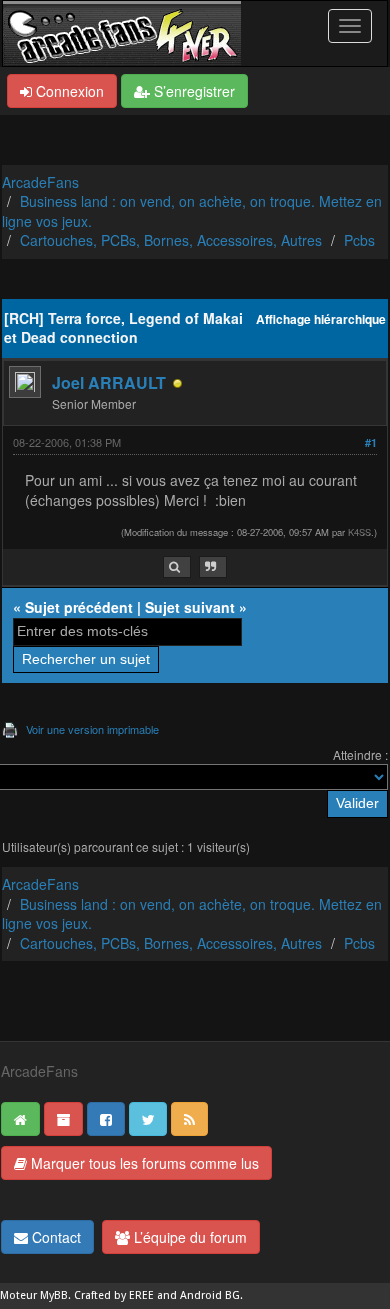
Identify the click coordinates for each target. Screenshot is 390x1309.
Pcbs (359, 240)
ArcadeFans (40, 182)
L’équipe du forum (188, 1237)
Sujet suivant (190, 607)
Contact (54, 1237)
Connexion (68, 91)
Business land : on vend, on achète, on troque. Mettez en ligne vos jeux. (192, 211)
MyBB (54, 1295)
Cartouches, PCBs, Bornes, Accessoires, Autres (171, 240)
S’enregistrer (192, 91)
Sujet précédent (79, 607)
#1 (371, 442)
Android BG (210, 1295)
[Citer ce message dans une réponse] (213, 567)
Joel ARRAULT (109, 382)
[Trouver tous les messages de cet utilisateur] (177, 567)
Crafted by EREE (114, 1295)
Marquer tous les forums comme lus (143, 1163)
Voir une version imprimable (92, 729)
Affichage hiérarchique (321, 319)
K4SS (359, 532)
